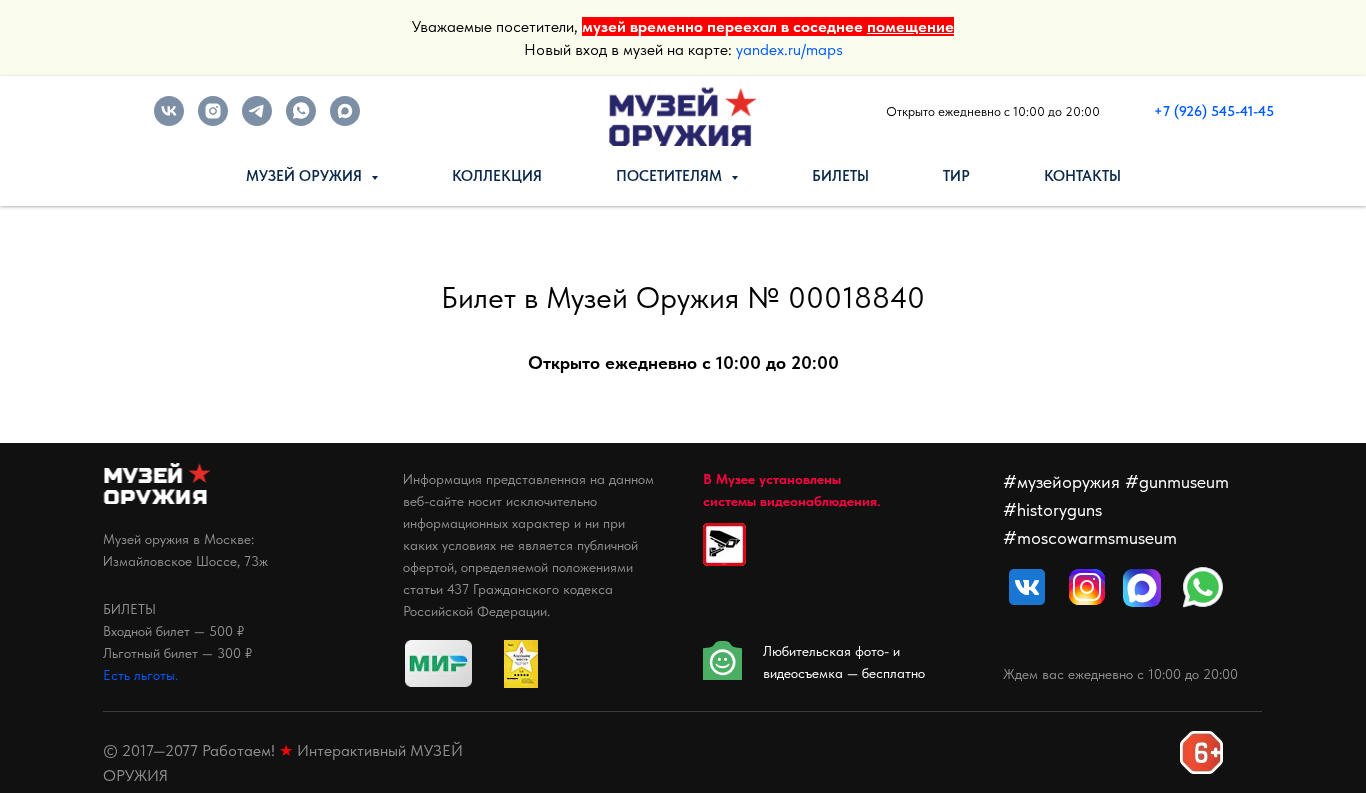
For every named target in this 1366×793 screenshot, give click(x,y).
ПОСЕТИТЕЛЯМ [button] (671, 176)
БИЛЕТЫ (840, 176)
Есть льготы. (140, 675)
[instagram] (213, 120)
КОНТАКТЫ (1082, 176)
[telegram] (257, 120)
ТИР (956, 176)
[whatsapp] (301, 120)
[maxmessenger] (345, 120)
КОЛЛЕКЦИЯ (497, 176)
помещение (910, 26)
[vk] (169, 120)
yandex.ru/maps (789, 49)
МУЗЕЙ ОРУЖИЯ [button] (306, 176)
